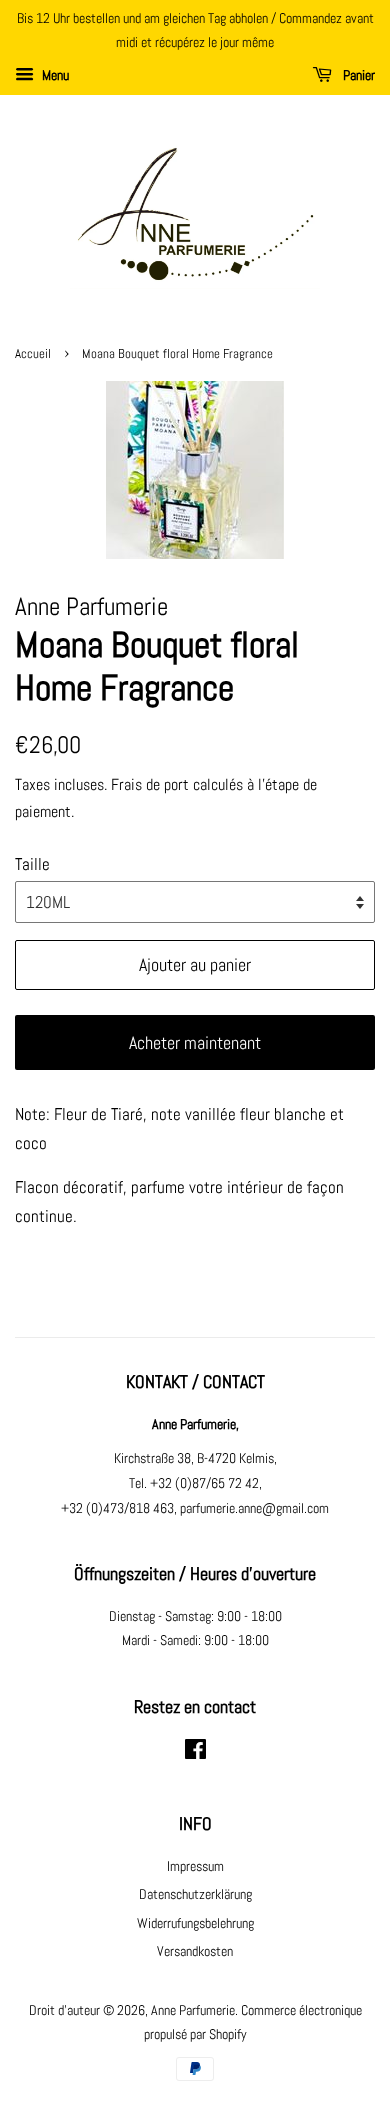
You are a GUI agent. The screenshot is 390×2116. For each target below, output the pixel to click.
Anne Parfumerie (193, 2010)
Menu (54, 75)
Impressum (195, 1866)
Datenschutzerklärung (195, 1894)
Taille (32, 864)
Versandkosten (195, 1951)
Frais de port (150, 784)
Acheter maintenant (195, 1042)
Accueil (33, 354)
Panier (357, 75)
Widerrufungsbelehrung (195, 1923)
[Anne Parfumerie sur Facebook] (195, 1753)
